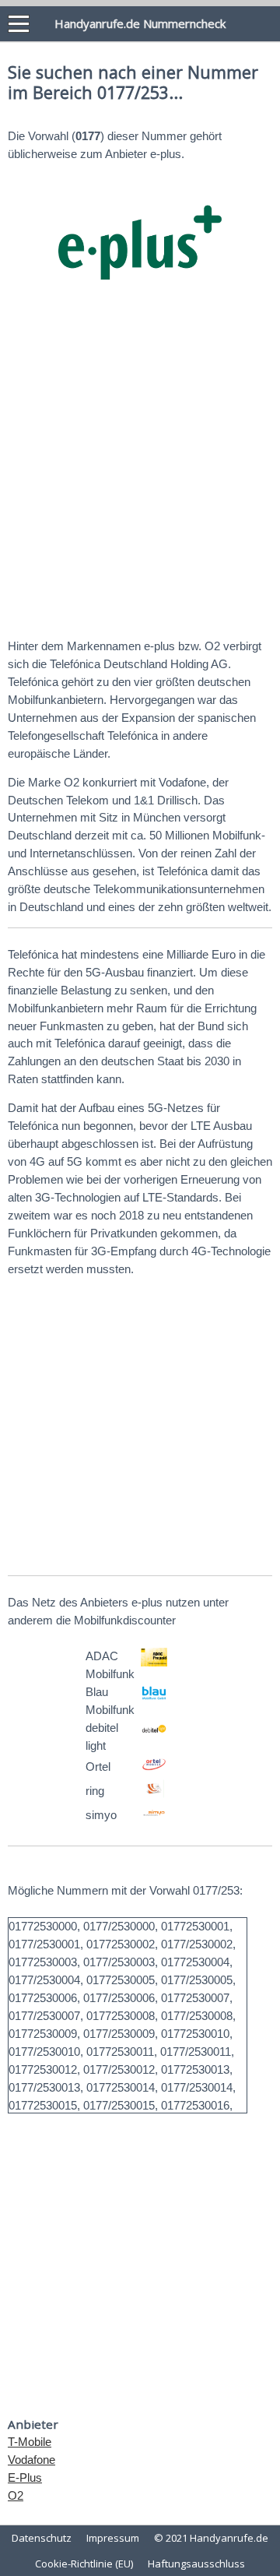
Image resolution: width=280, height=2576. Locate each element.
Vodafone (31, 2460)
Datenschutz (42, 2538)
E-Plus (25, 2477)
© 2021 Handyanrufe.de (211, 2538)
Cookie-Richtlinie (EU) (84, 2564)
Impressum (113, 2538)
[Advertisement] (140, 473)
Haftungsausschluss (196, 2564)
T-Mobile (30, 2442)
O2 (16, 2495)
